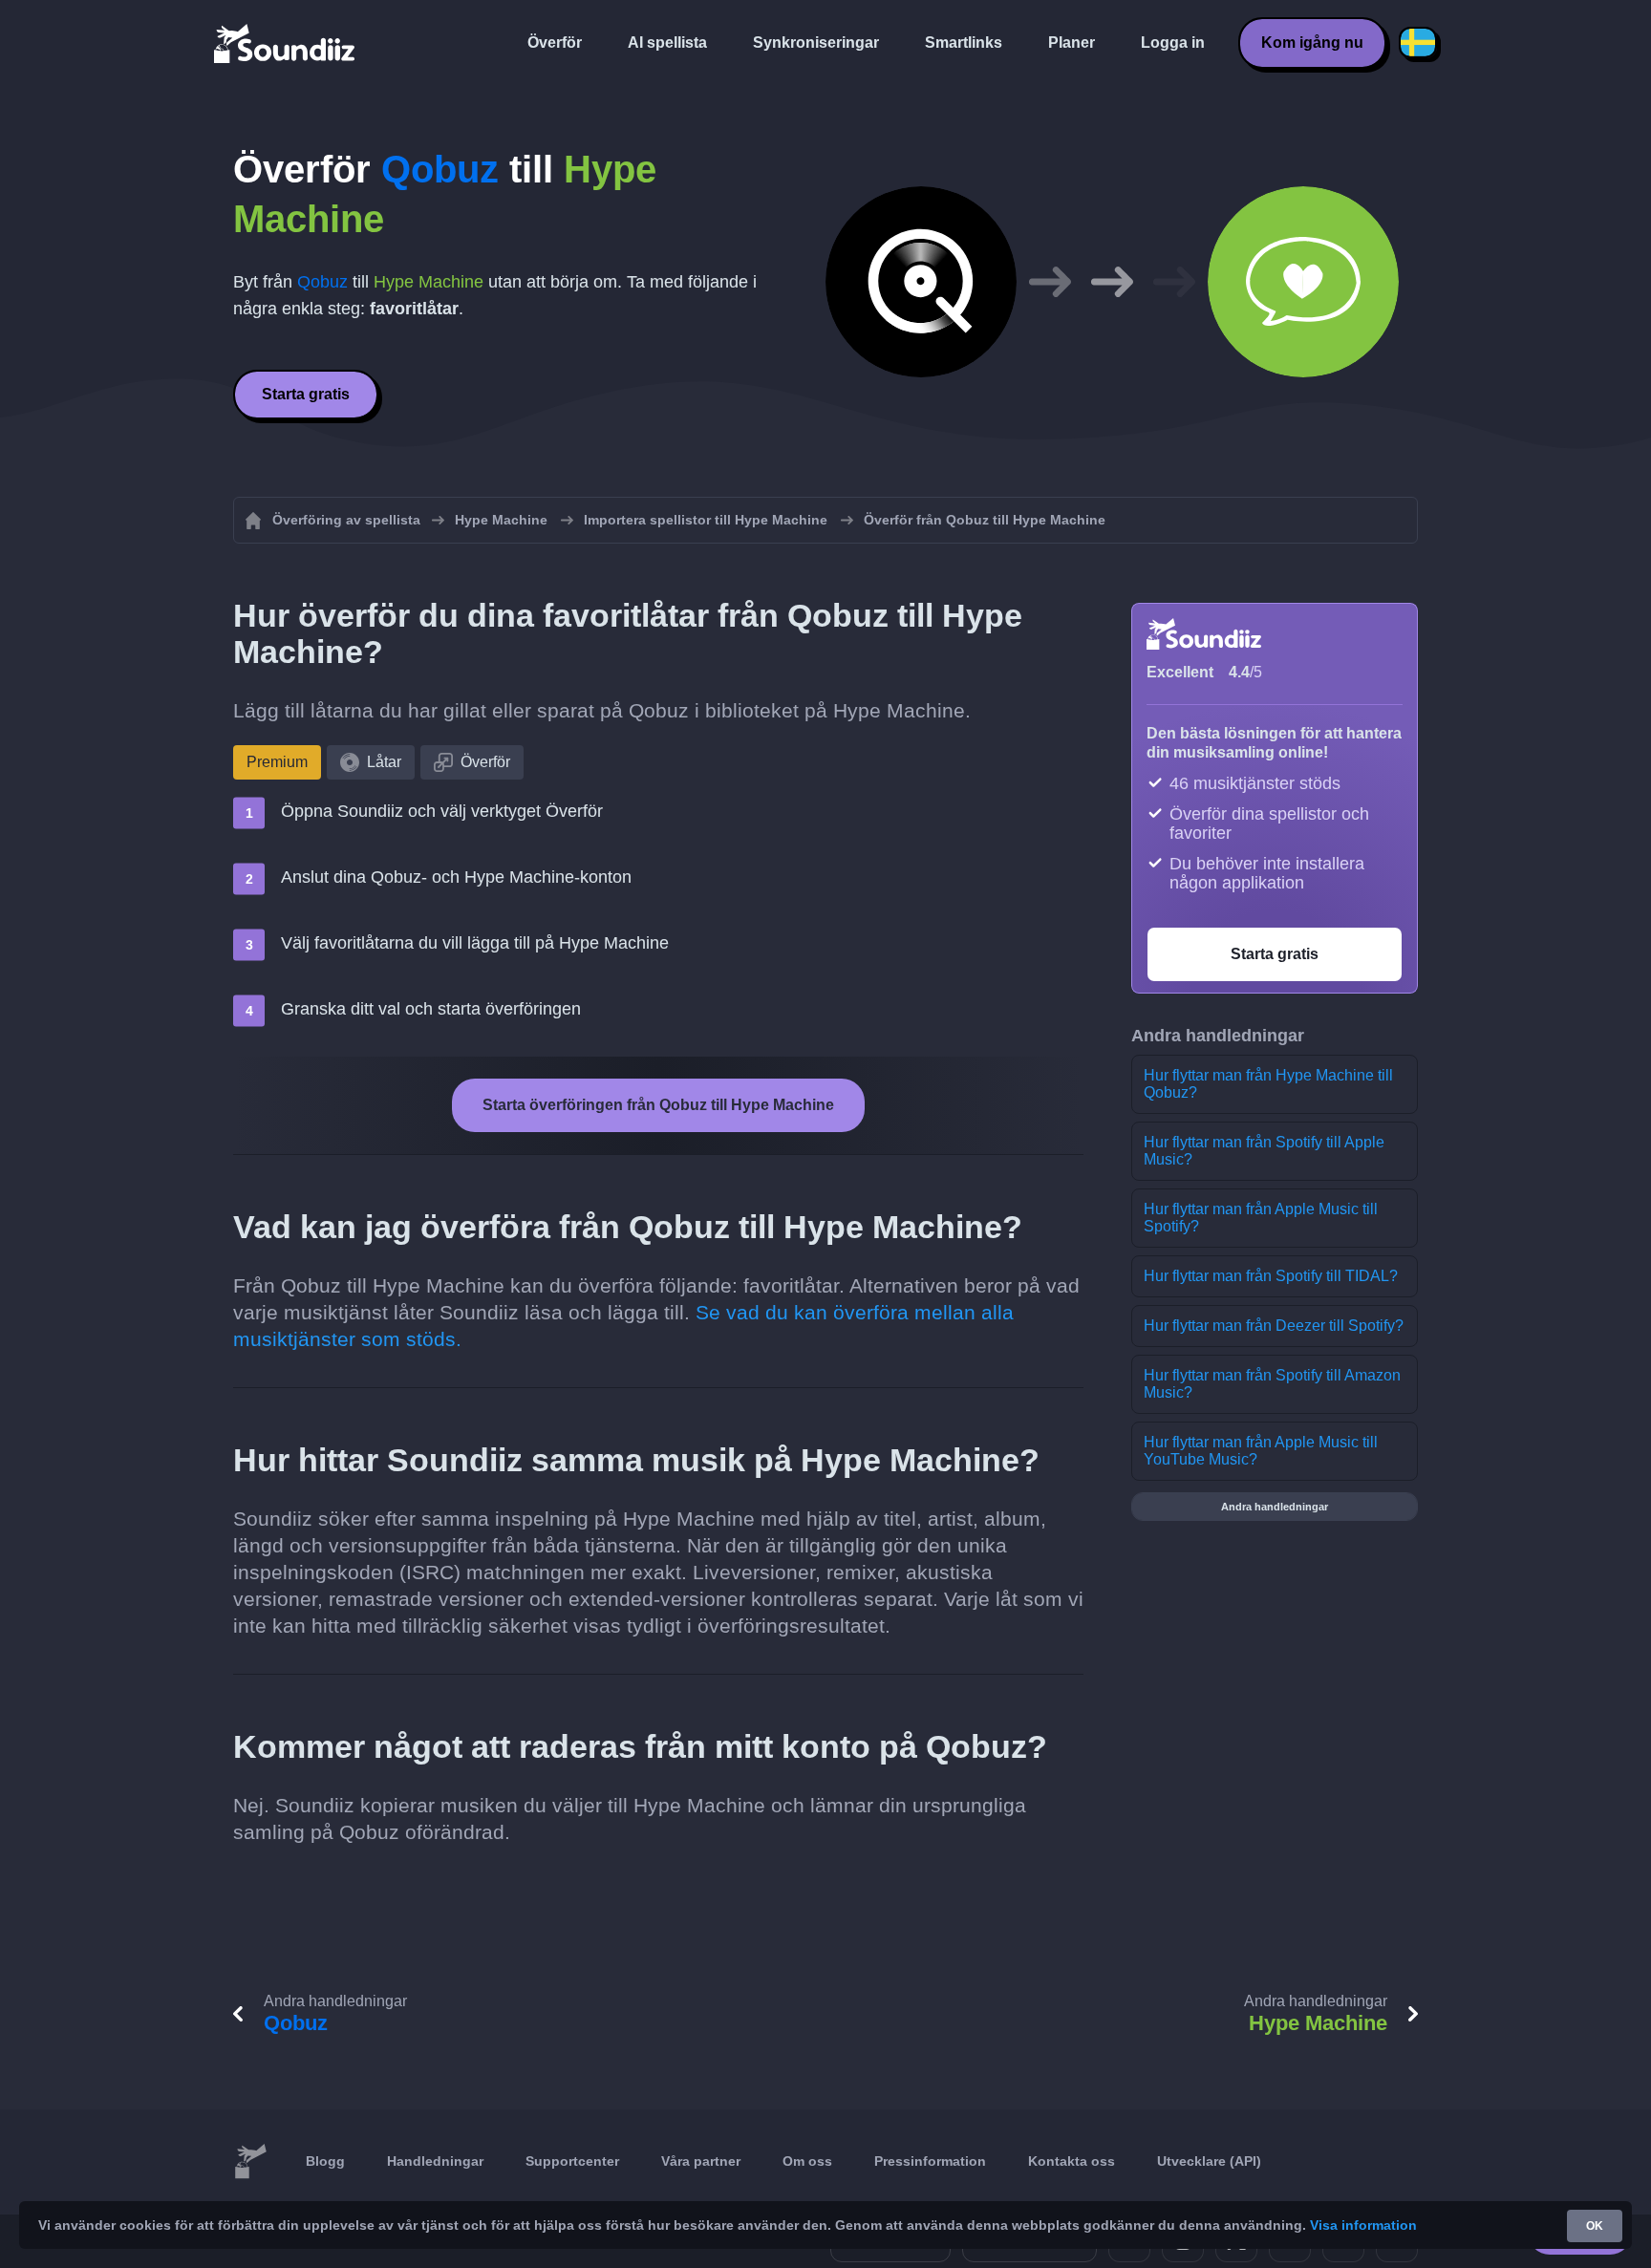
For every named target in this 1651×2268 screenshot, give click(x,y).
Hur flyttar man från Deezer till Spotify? (1274, 1326)
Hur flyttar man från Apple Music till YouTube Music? (1261, 1451)
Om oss (807, 2161)
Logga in (1173, 43)
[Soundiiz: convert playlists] (250, 2162)
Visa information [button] (1363, 2225)
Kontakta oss (1072, 2161)
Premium (277, 762)
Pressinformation (930, 2161)
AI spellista (667, 43)
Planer (1072, 43)
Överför (555, 43)
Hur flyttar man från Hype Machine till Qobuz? (1268, 1084)
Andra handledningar (1275, 1507)
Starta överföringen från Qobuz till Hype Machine (658, 1105)
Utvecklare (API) (1209, 2161)
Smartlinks (964, 43)
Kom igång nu (1312, 43)
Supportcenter (572, 2161)
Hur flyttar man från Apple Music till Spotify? (1261, 1218)
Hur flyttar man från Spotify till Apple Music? (1264, 1151)
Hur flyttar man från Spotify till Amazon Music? (1272, 1384)
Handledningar (435, 2161)
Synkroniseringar (816, 43)
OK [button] (1595, 2226)
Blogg (325, 2161)
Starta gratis (306, 394)
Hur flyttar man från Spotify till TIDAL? (1271, 1276)
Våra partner (701, 2161)
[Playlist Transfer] (286, 43)
